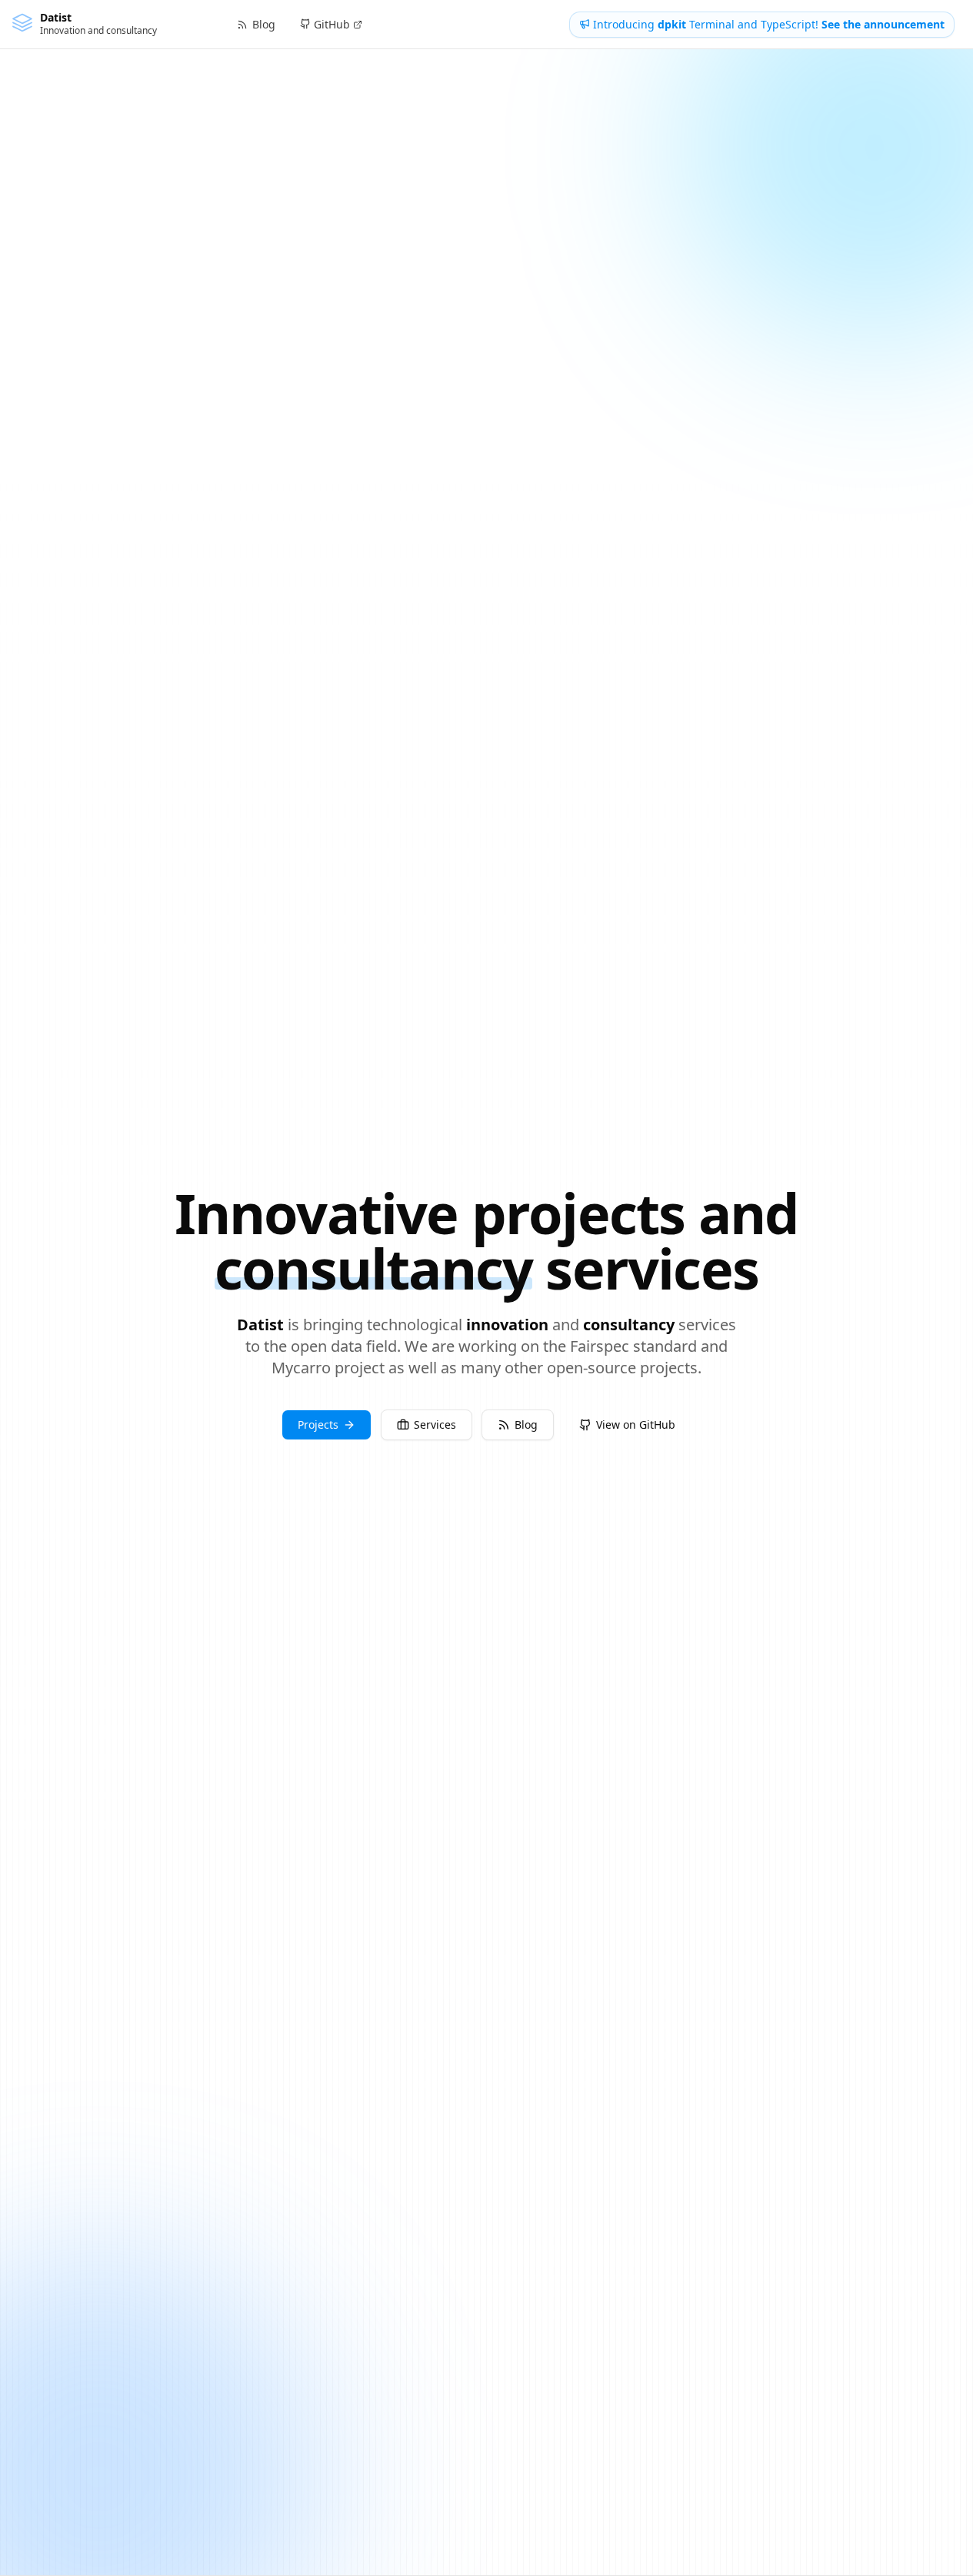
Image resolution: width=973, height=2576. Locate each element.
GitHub (332, 24)
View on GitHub (636, 1424)
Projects (318, 1424)
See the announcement (883, 24)
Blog (526, 1424)
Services (435, 1424)
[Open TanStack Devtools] (28, 2548)
